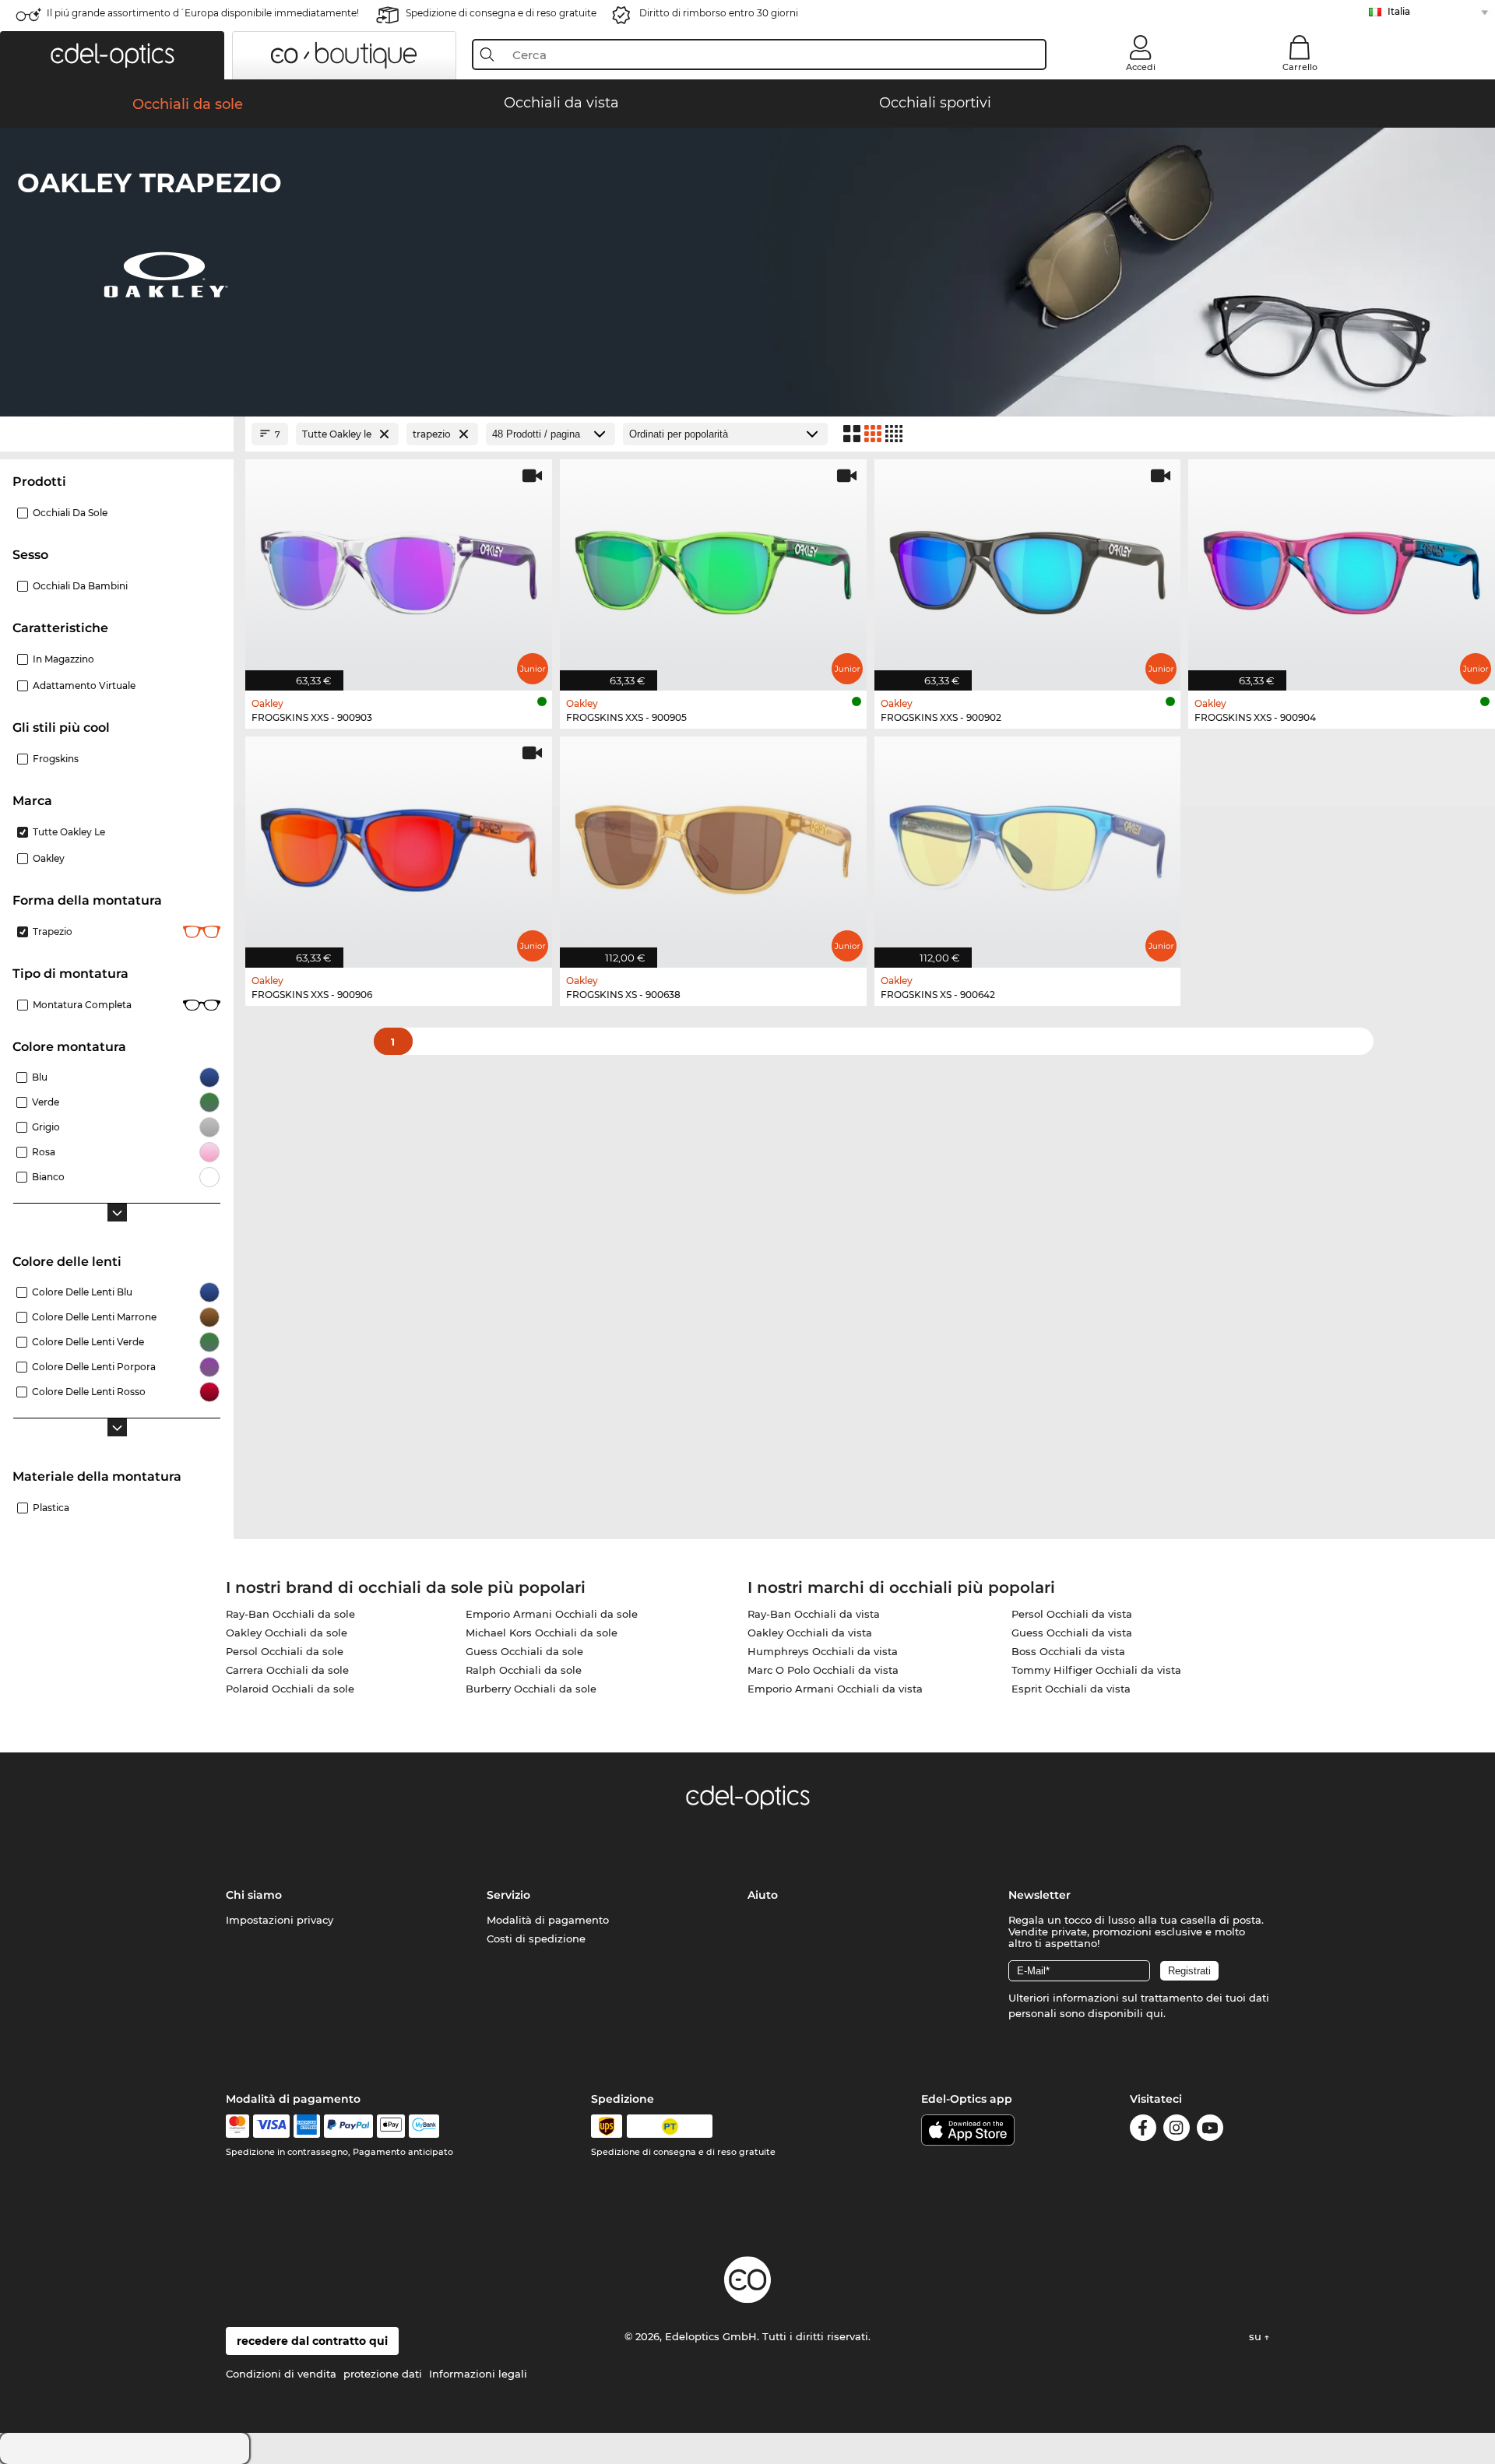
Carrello (1300, 67)
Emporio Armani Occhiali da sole (552, 1614)
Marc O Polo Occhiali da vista (823, 1670)
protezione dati (383, 2374)
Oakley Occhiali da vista (810, 1633)
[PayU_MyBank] (424, 2126)
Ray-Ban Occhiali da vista (814, 1614)
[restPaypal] (348, 2126)
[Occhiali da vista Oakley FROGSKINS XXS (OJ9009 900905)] (713, 567)
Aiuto (763, 1895)
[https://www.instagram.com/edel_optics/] (1177, 2130)
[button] (112, 55)
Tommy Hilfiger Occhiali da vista (1096, 1670)
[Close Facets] (117, 434)
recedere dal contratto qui (312, 2341)
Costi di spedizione (536, 1939)
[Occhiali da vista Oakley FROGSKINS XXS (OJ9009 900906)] (399, 844)
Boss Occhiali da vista (1068, 1651)
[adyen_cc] (237, 2126)
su (1257, 2336)
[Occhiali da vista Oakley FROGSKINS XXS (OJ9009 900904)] (1342, 567)
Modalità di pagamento (548, 1920)
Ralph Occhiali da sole (524, 1670)
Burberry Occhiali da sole (531, 1689)
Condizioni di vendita (281, 2374)
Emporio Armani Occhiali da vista (835, 1689)
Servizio (508, 1895)
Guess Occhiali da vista (1072, 1633)
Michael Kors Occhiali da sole (542, 1633)
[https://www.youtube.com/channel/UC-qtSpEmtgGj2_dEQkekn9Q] (1210, 2130)
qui (1155, 2013)
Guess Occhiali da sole (524, 1651)
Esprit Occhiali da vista (1071, 1689)
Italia (1399, 11)
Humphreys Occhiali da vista (823, 1651)
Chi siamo (254, 1895)
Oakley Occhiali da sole (287, 1633)
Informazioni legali (478, 2374)
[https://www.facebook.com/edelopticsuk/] (1143, 2130)
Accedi (1141, 67)
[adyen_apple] (391, 2126)
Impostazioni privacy (280, 1920)
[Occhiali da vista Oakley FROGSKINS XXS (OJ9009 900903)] (399, 567)
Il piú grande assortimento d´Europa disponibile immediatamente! (203, 13)
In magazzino (63, 659)
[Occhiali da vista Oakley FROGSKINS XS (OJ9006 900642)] (1028, 844)
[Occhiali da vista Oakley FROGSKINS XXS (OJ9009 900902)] (1028, 567)
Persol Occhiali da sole (285, 1651)
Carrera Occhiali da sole (287, 1670)
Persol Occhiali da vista (1072, 1614)
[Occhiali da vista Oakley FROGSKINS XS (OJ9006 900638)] (713, 844)
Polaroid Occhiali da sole (290, 1689)
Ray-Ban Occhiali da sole (290, 1614)
